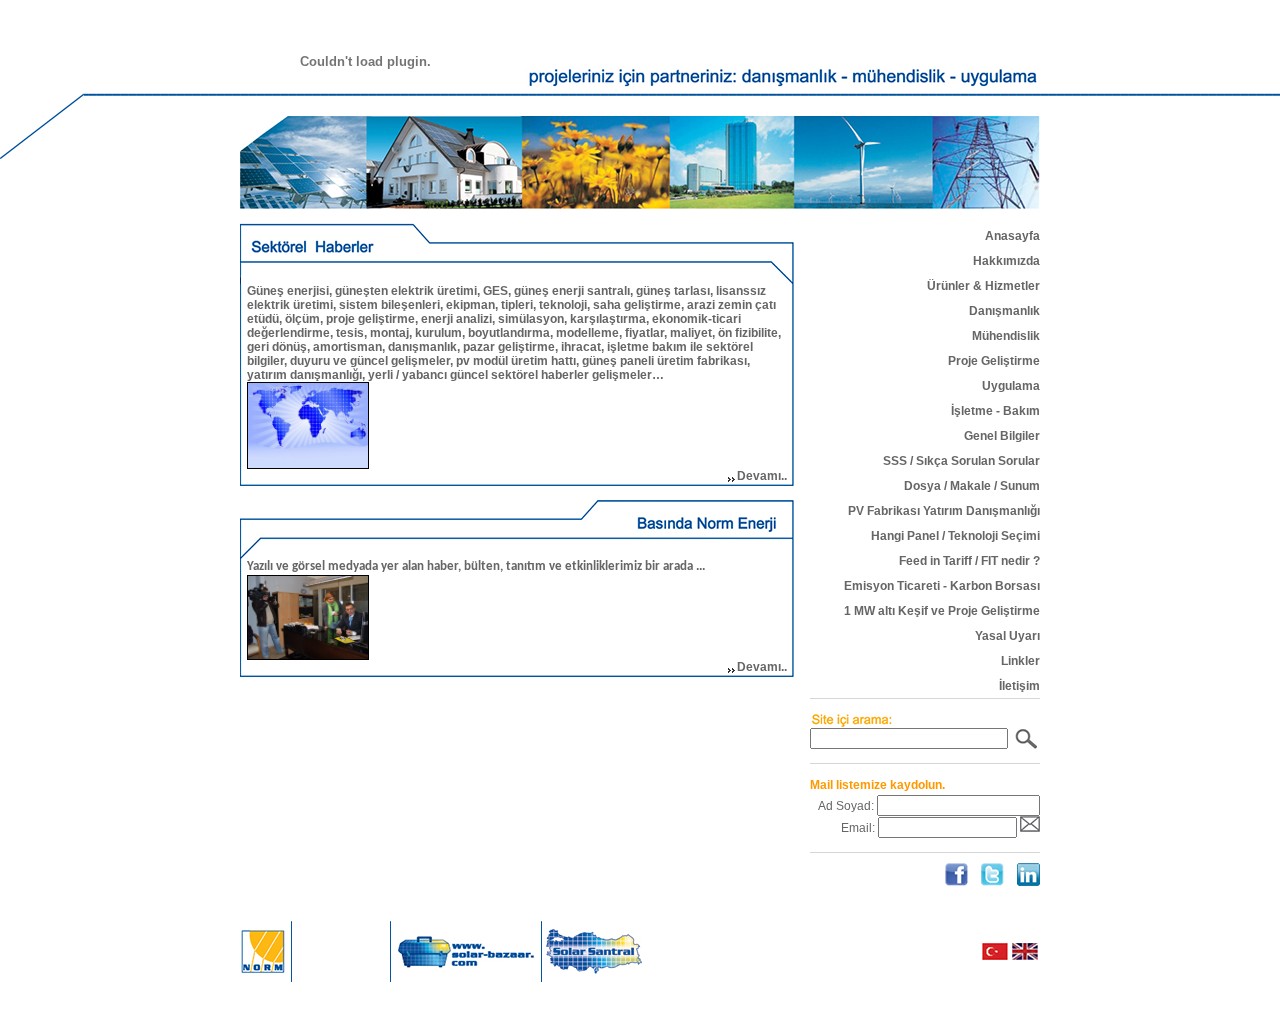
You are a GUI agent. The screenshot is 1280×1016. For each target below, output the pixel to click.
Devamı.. (762, 476)
